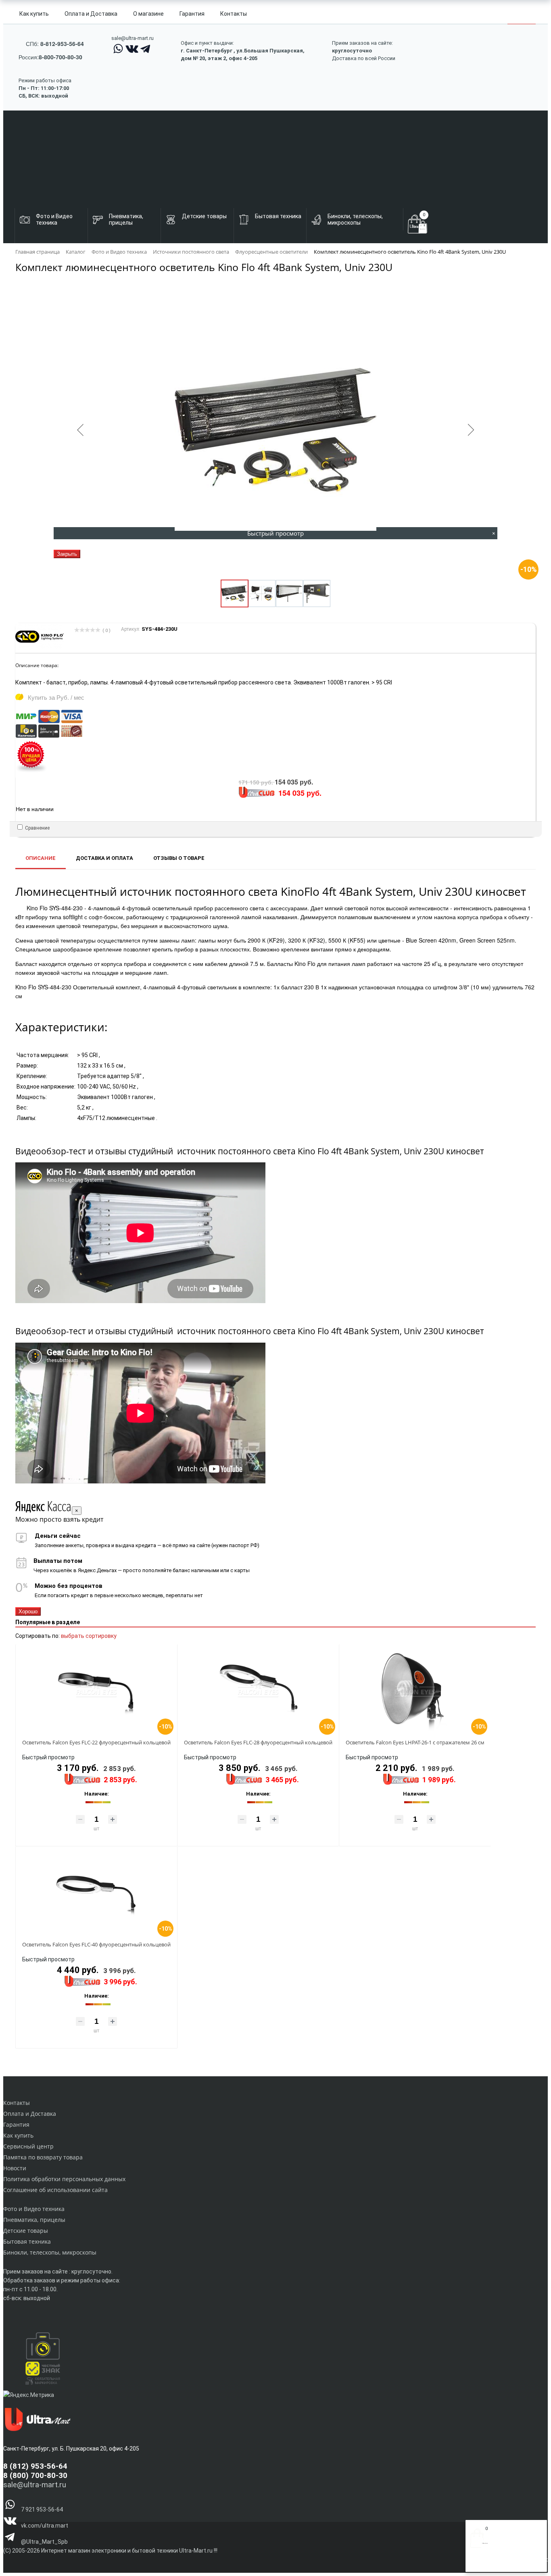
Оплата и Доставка (91, 14)
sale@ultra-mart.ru (133, 38)
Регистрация (502, 2563)
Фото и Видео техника (34, 2209)
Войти (478, 2563)
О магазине (148, 14)
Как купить (34, 14)
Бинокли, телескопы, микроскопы (50, 2252)
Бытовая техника (27, 2241)
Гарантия (192, 14)
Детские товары (26, 2231)
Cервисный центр (28, 2146)
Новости (15, 2168)
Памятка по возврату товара (43, 2157)
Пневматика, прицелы (34, 2220)
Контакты (234, 14)
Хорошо (28, 1611)
